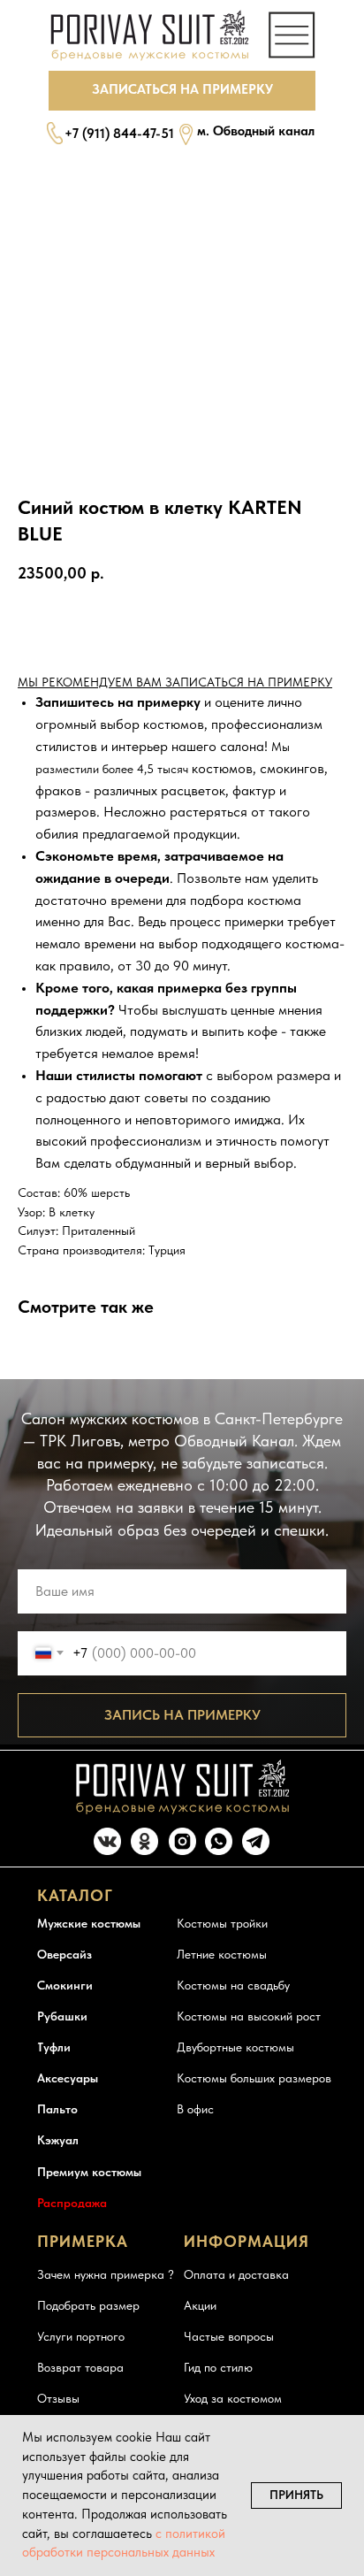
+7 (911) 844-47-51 (119, 134)
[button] (182, 91)
